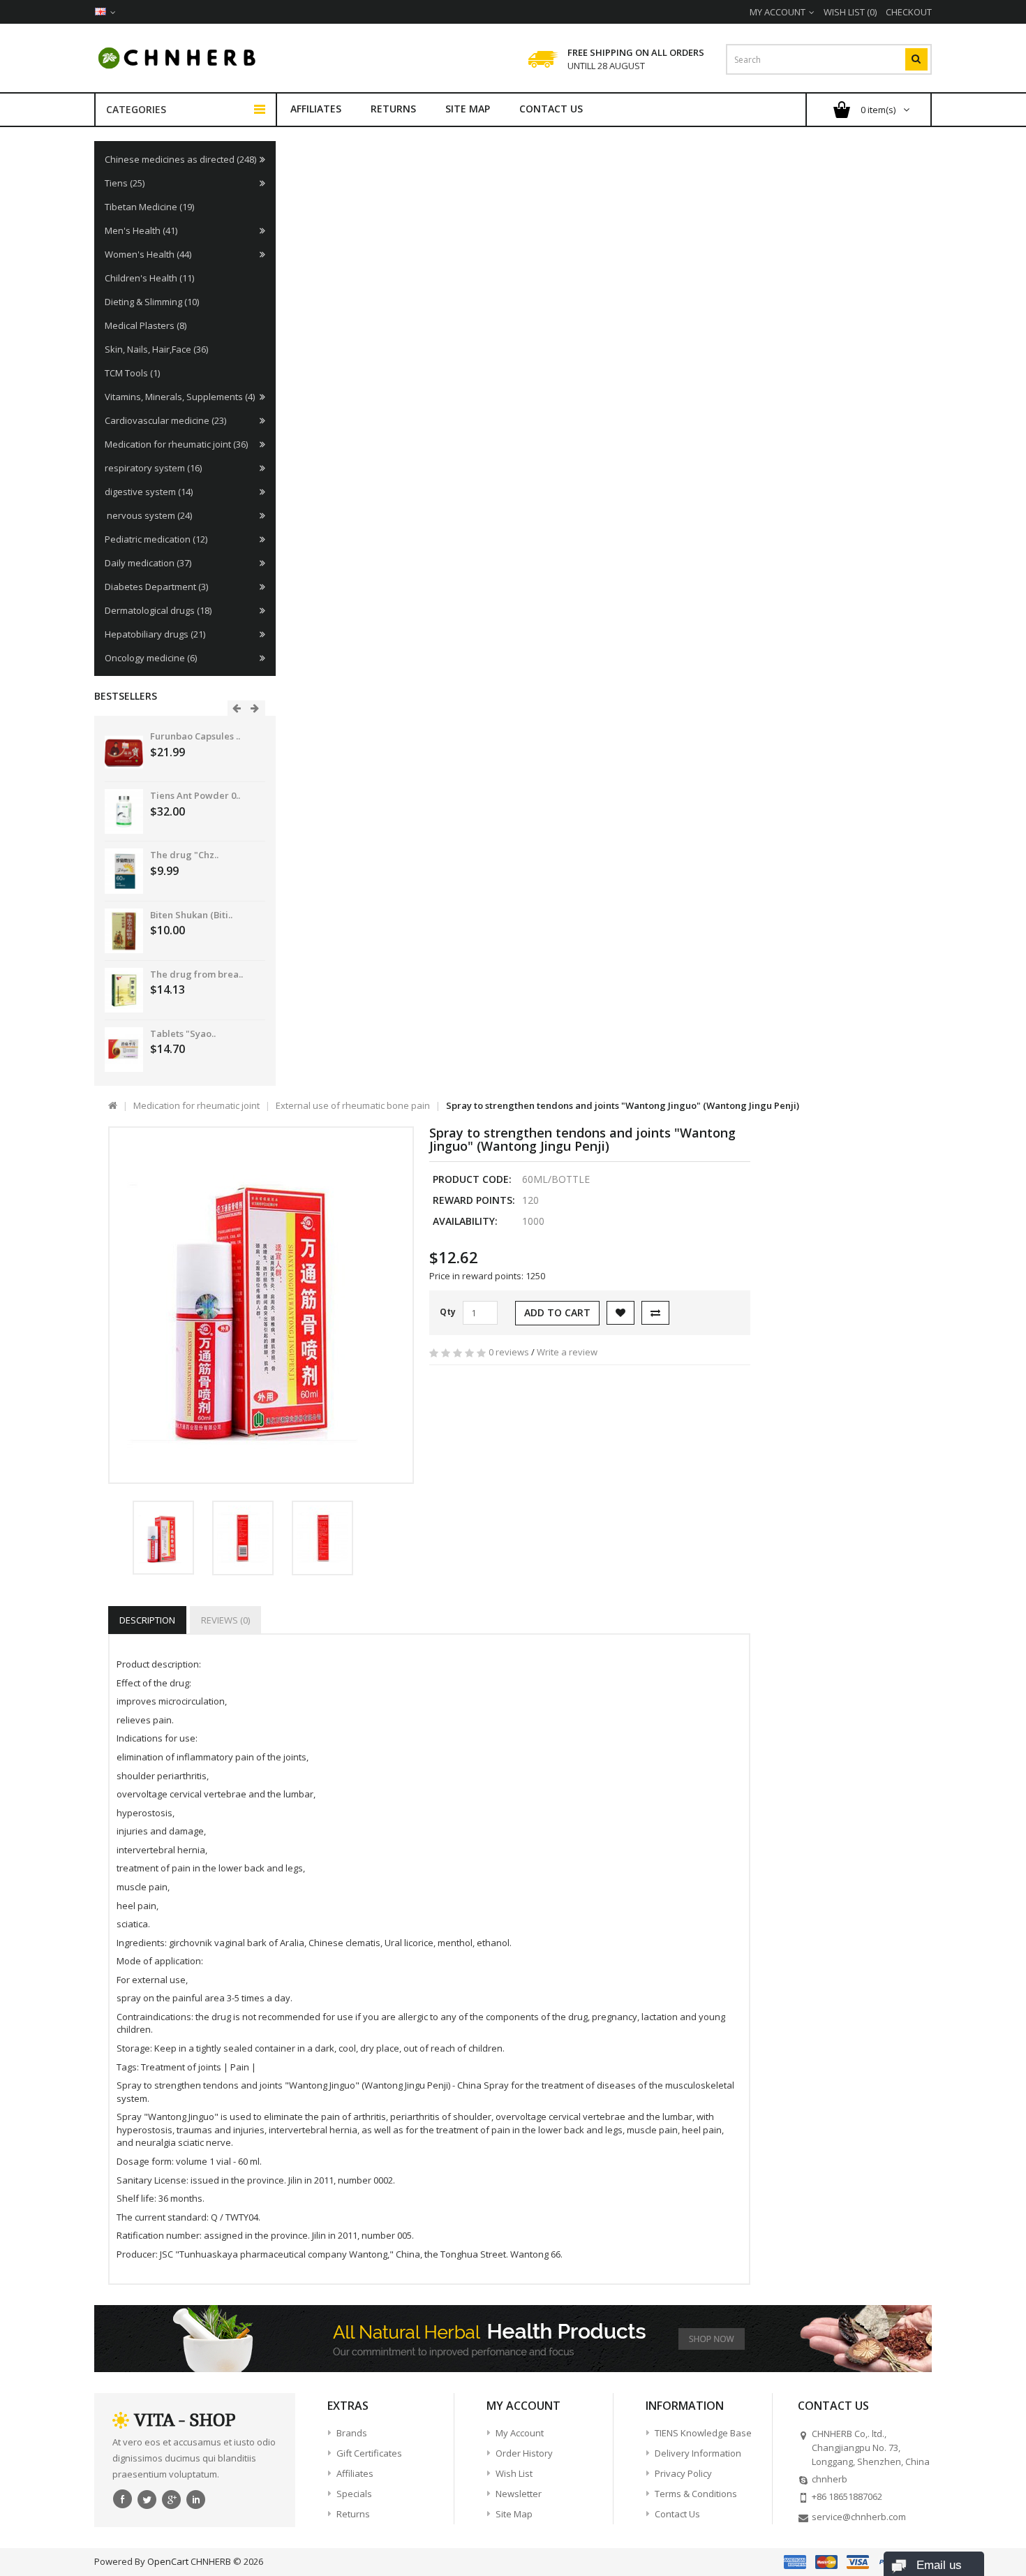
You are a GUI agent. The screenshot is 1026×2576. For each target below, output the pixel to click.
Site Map (468, 109)
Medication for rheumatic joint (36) (176, 444)
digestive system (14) (149, 492)
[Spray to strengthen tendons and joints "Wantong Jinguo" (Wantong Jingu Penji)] (261, 1305)
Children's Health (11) (149, 278)
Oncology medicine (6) (151, 658)
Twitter (147, 2498)
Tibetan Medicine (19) (149, 207)
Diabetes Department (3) (156, 587)
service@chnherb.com (859, 2517)
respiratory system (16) (153, 468)
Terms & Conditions (696, 2494)
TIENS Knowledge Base (703, 2433)
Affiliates (316, 109)
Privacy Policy (683, 2473)
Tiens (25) (125, 183)
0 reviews (509, 1352)
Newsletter (519, 2494)
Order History (524, 2453)
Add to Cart (557, 1312)
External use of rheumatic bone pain (353, 1105)
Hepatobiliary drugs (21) (155, 634)
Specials (354, 2494)
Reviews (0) (225, 1620)
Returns (393, 109)
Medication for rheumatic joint (196, 1105)
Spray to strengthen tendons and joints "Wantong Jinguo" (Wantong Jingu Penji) (623, 1105)
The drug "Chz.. (184, 855)
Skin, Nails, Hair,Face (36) (156, 349)
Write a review (567, 1352)
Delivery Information (698, 2453)
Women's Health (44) (148, 254)
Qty (448, 1312)
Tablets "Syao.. (183, 1033)
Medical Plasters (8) (146, 325)
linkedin (196, 2498)
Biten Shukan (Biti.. (191, 915)
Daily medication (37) (148, 563)
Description (147, 1620)
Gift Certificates (369, 2453)
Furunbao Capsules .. (195, 736)
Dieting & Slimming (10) (152, 302)
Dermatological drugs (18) (158, 610)
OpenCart (168, 2561)
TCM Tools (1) (132, 373)
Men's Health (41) (141, 230)
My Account (520, 2433)
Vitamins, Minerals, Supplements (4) (180, 397)
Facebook (123, 2498)
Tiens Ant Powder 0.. (195, 795)
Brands (352, 2433)
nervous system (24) (148, 515)
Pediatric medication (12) (156, 539)
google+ (172, 2498)
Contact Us (551, 109)
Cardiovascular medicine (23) (165, 420)
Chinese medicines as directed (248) (180, 159)
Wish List (514, 2473)
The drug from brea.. (196, 974)
